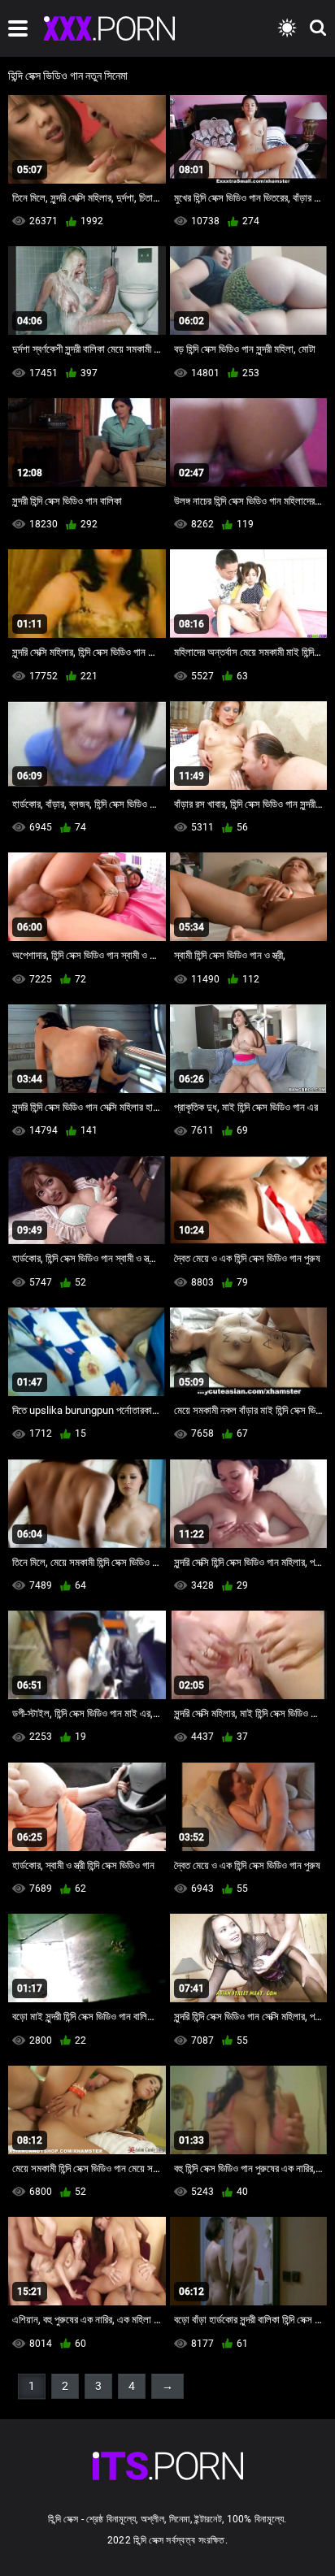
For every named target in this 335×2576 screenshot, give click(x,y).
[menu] (18, 28)
